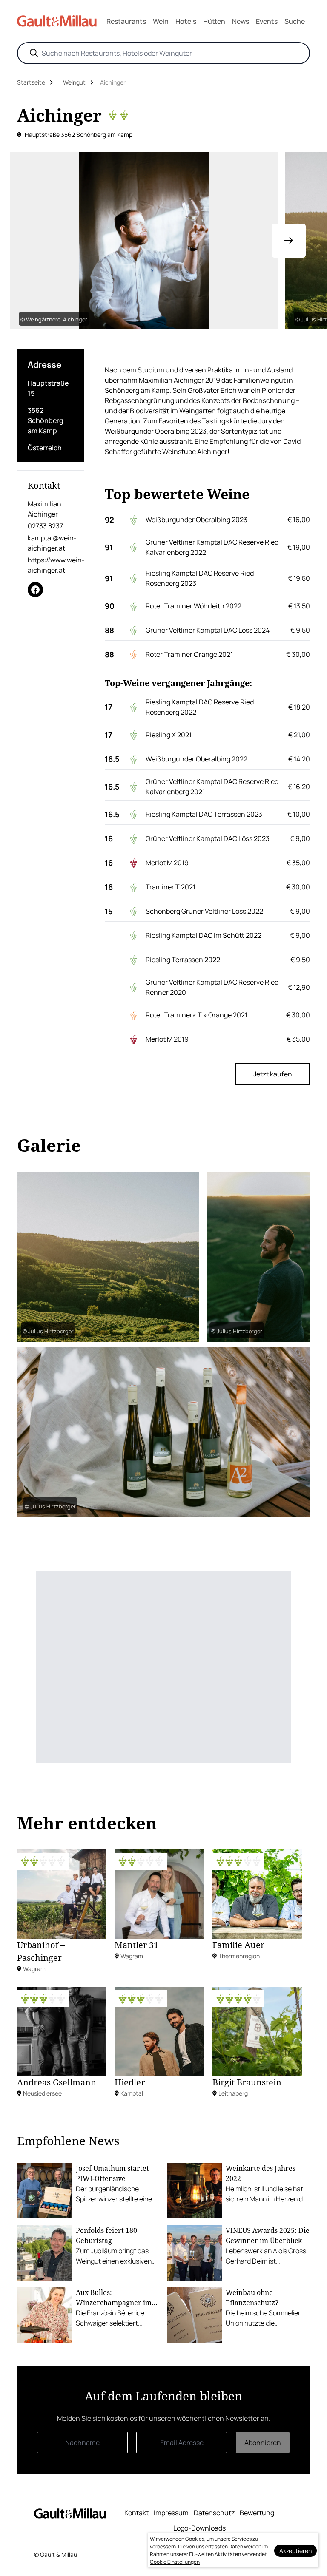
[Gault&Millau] (70, 2513)
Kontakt (136, 2513)
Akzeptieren (295, 2551)
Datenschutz (214, 2513)
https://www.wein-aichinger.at (51, 565)
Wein (161, 21)
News (241, 21)
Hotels (186, 21)
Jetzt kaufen (273, 1074)
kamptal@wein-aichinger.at (51, 543)
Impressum (171, 2513)
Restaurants (126, 21)
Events (267, 21)
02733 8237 (45, 526)
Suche (295, 21)
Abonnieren (263, 2443)
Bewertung (257, 2513)
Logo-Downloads (199, 2528)
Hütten (214, 21)
